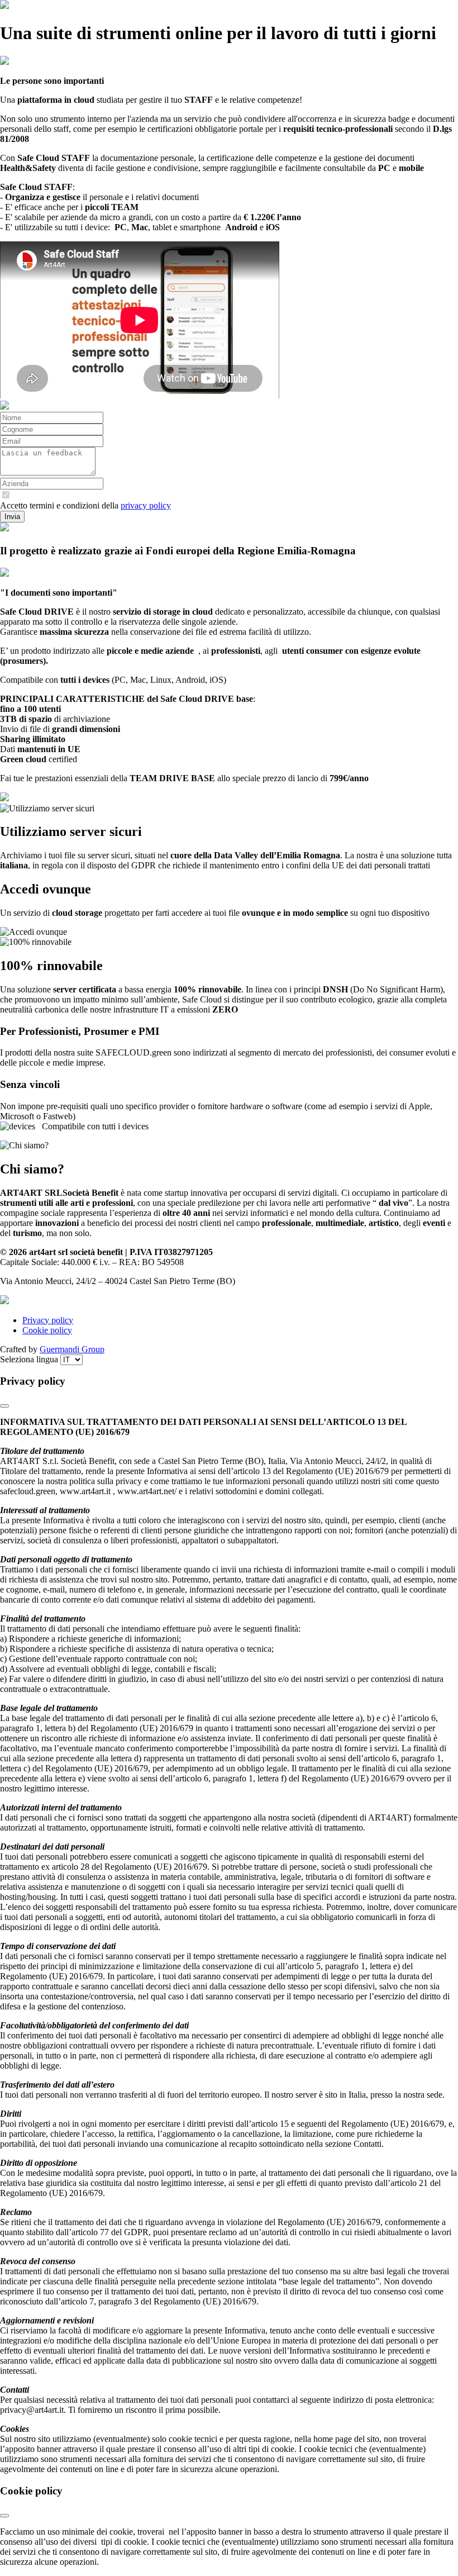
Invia (12, 517)
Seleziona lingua (30, 1359)
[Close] (4, 1406)
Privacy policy (48, 1320)
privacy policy (146, 505)
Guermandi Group (72, 1349)
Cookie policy (47, 1330)
